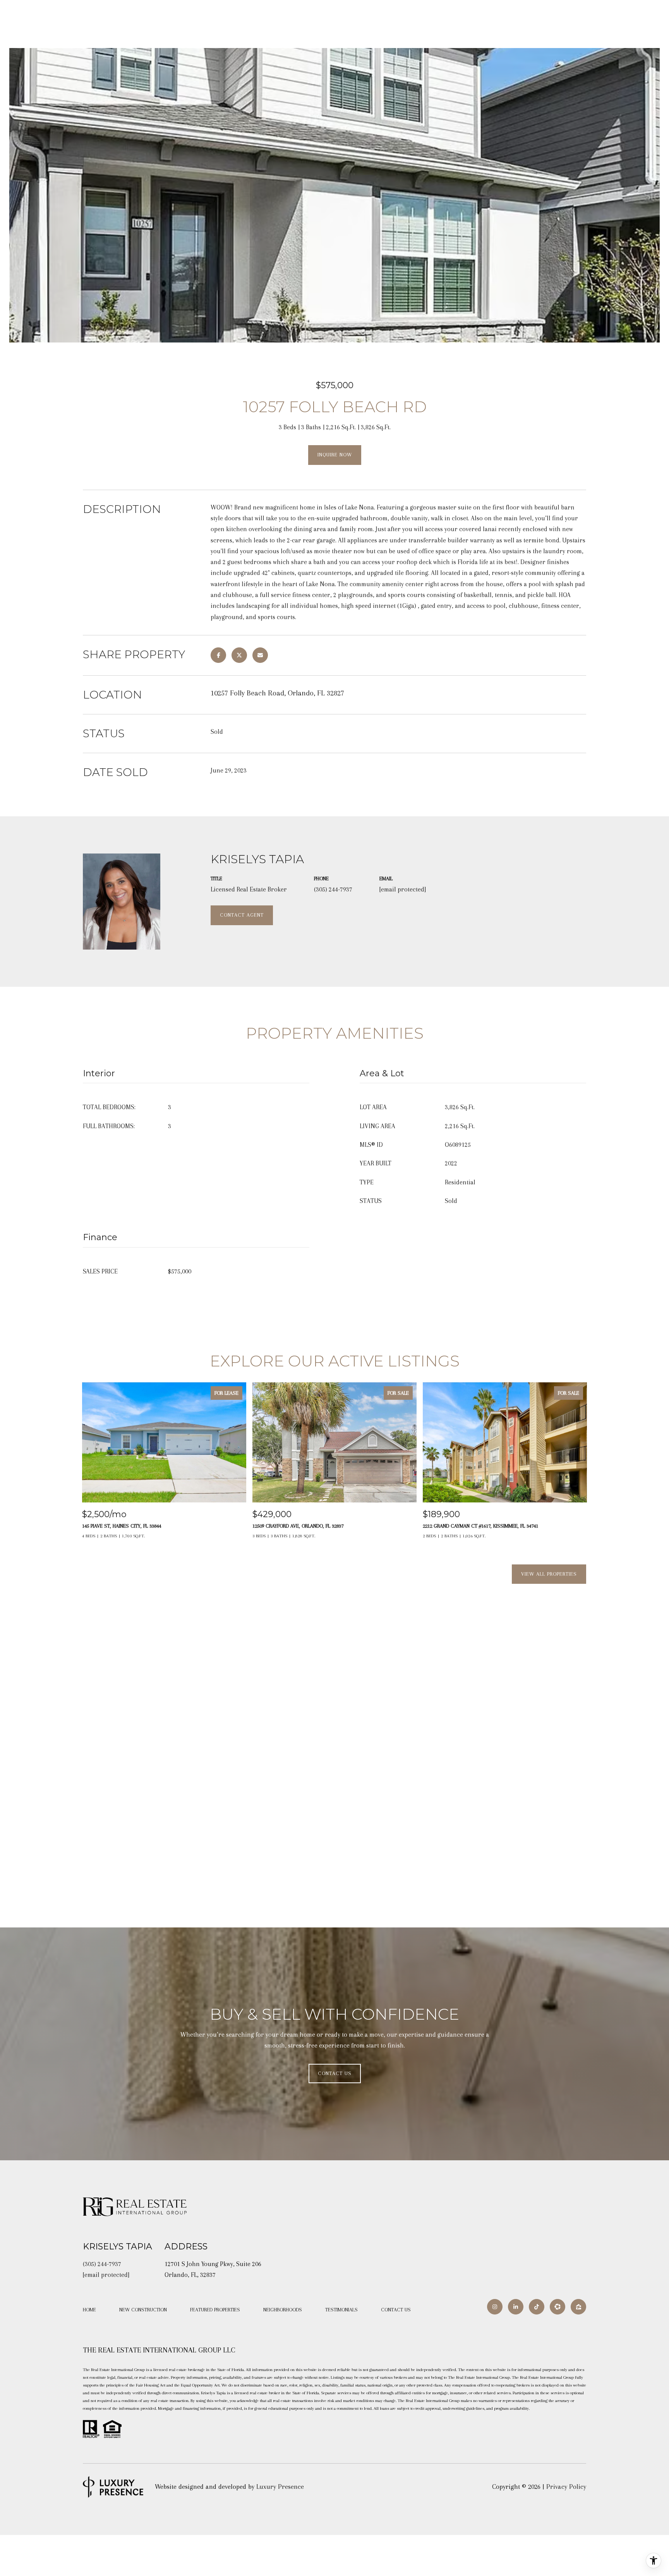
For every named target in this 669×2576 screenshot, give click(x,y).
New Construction (143, 2310)
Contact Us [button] (335, 2073)
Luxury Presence (280, 2487)
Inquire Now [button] (335, 455)
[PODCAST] (557, 2307)
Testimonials (341, 2310)
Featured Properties (215, 2310)
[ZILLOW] (578, 2307)
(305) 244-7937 (333, 889)
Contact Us (396, 2310)
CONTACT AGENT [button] (242, 915)
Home (89, 2310)
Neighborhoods (283, 2310)
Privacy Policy (566, 2487)
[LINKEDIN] (516, 2307)
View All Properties (549, 1574)
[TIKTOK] (537, 2307)
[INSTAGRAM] (495, 2307)
